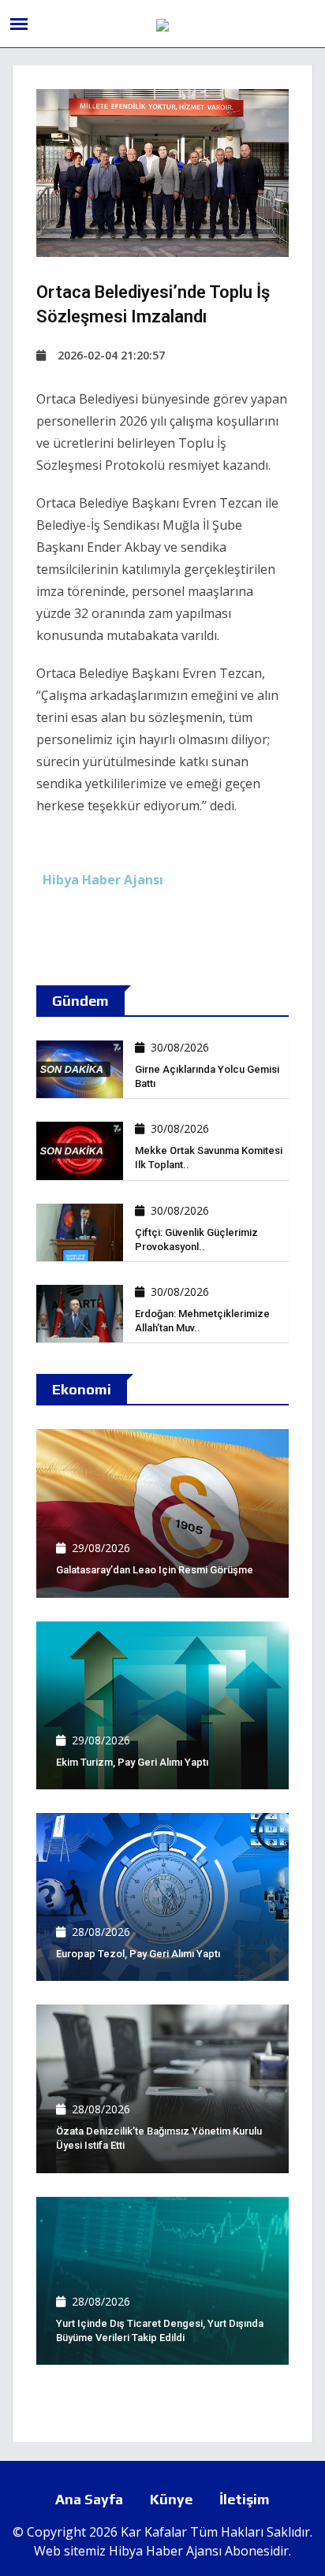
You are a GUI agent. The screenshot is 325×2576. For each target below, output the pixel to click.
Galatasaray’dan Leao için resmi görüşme (155, 1570)
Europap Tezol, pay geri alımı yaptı (138, 1954)
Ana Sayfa (89, 2499)
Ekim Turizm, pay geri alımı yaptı (132, 1762)
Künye (171, 2499)
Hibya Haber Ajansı (165, 2551)
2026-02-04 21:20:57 (111, 355)
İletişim (245, 2499)
